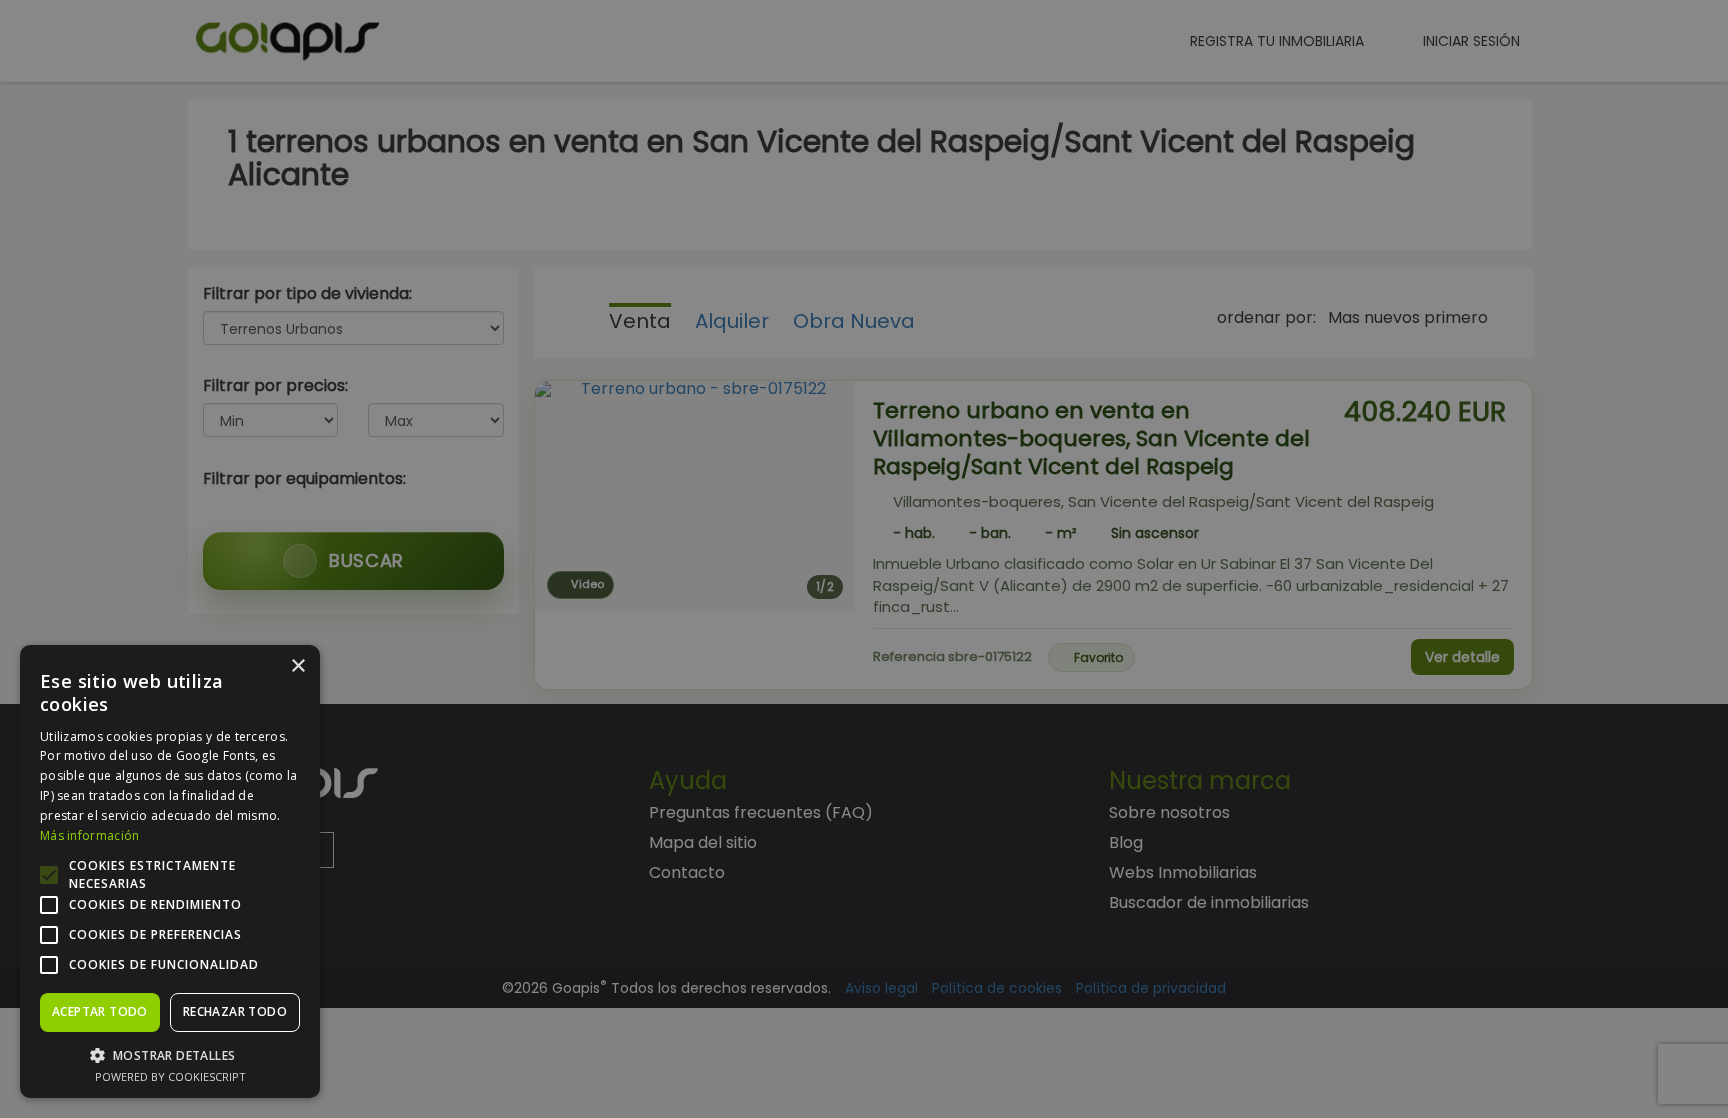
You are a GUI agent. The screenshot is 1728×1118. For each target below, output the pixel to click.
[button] (170, 1054)
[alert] (864, 559)
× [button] (297, 666)
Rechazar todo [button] (235, 1011)
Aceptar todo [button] (100, 1011)
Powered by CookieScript (170, 1076)
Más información (90, 835)
